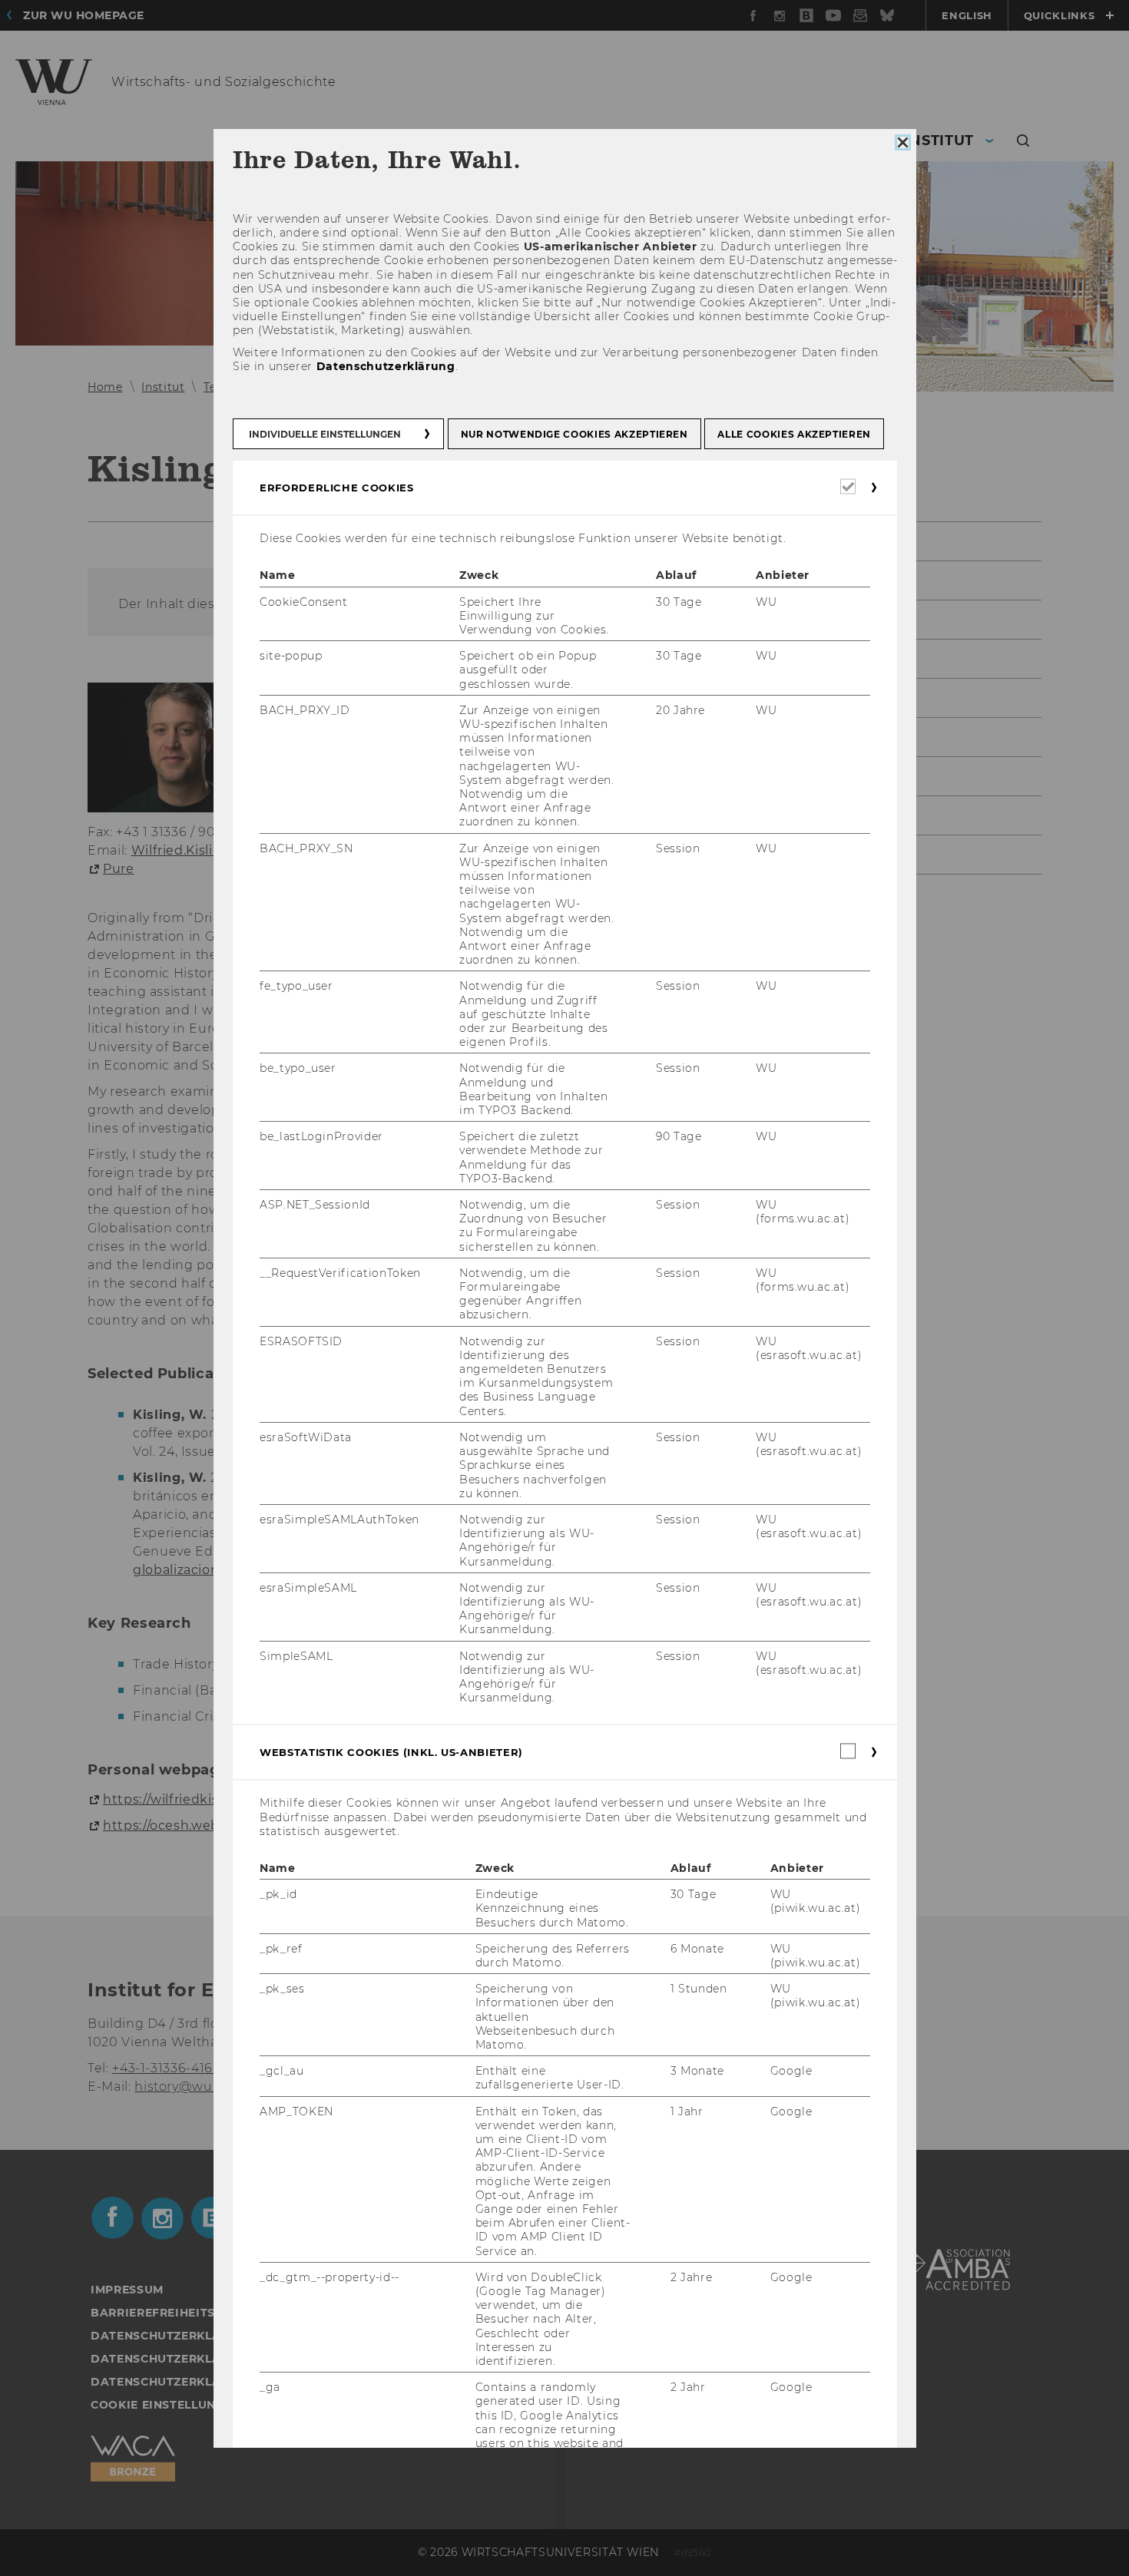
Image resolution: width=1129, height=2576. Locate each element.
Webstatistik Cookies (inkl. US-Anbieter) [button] (391, 1753)
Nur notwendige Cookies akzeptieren (574, 434)
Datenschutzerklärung (385, 366)
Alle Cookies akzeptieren (794, 434)
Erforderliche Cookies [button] (337, 488)
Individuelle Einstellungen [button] (325, 434)
